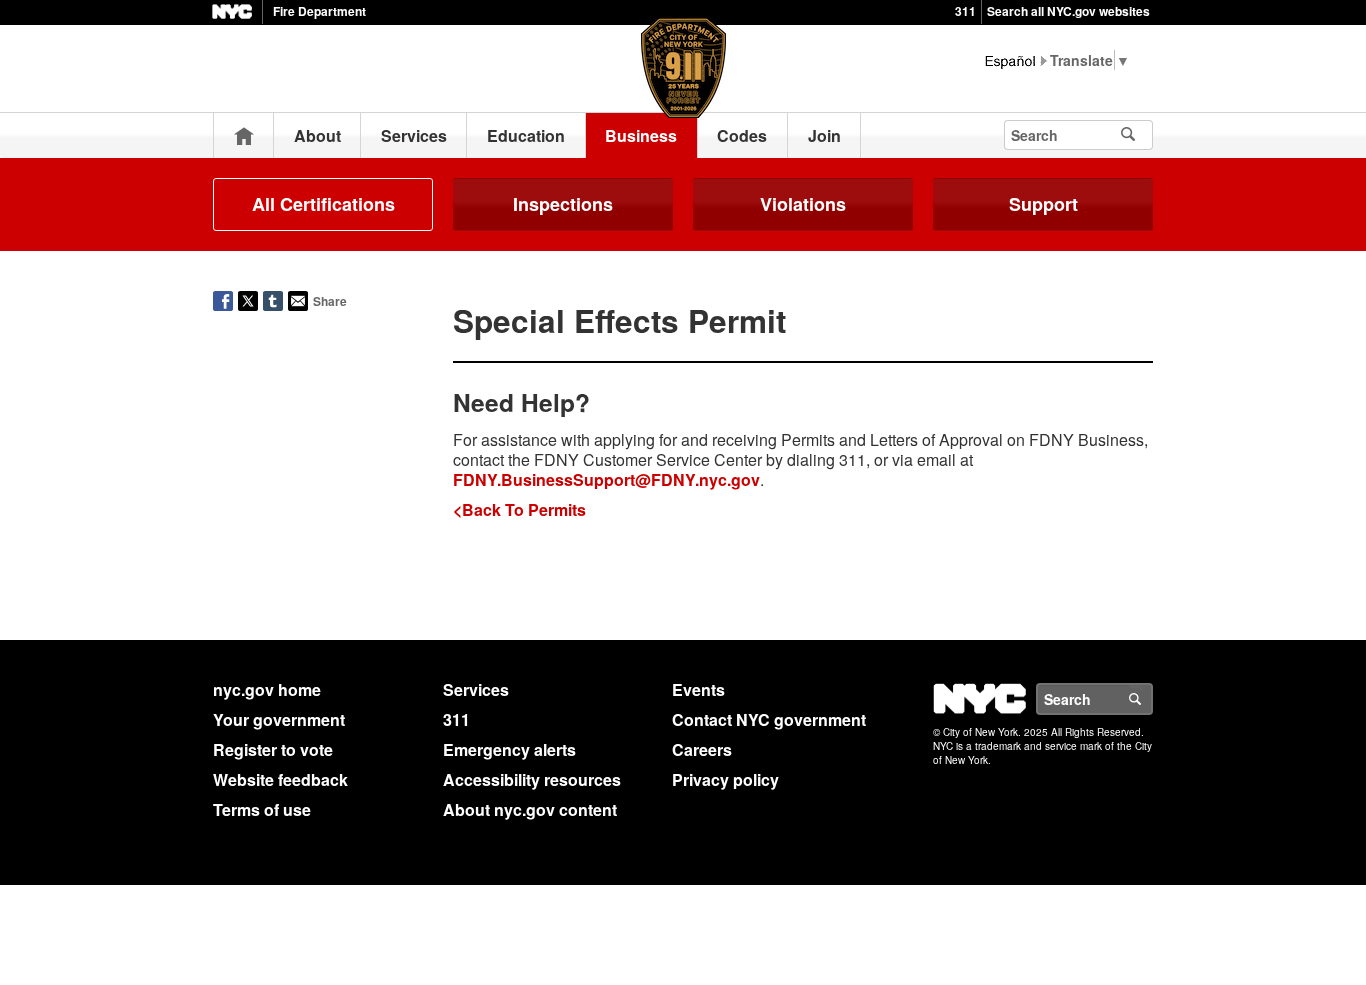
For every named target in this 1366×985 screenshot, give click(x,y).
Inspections (563, 204)
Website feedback (280, 779)
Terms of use (262, 809)
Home (244, 135)
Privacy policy (725, 779)
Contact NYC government (769, 719)
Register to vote (273, 749)
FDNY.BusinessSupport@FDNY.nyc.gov (606, 479)
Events (698, 689)
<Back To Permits (519, 509)
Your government (279, 719)
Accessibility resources (532, 779)
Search (1152, 699)
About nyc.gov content (530, 809)
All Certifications (323, 204)
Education (526, 135)
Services (414, 135)
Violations (803, 204)
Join (824, 135)
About (317, 135)
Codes (742, 135)
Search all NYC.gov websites (1068, 11)
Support (1043, 204)
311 (965, 11)
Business (641, 135)
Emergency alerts (509, 749)
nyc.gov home (267, 689)
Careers (702, 749)
